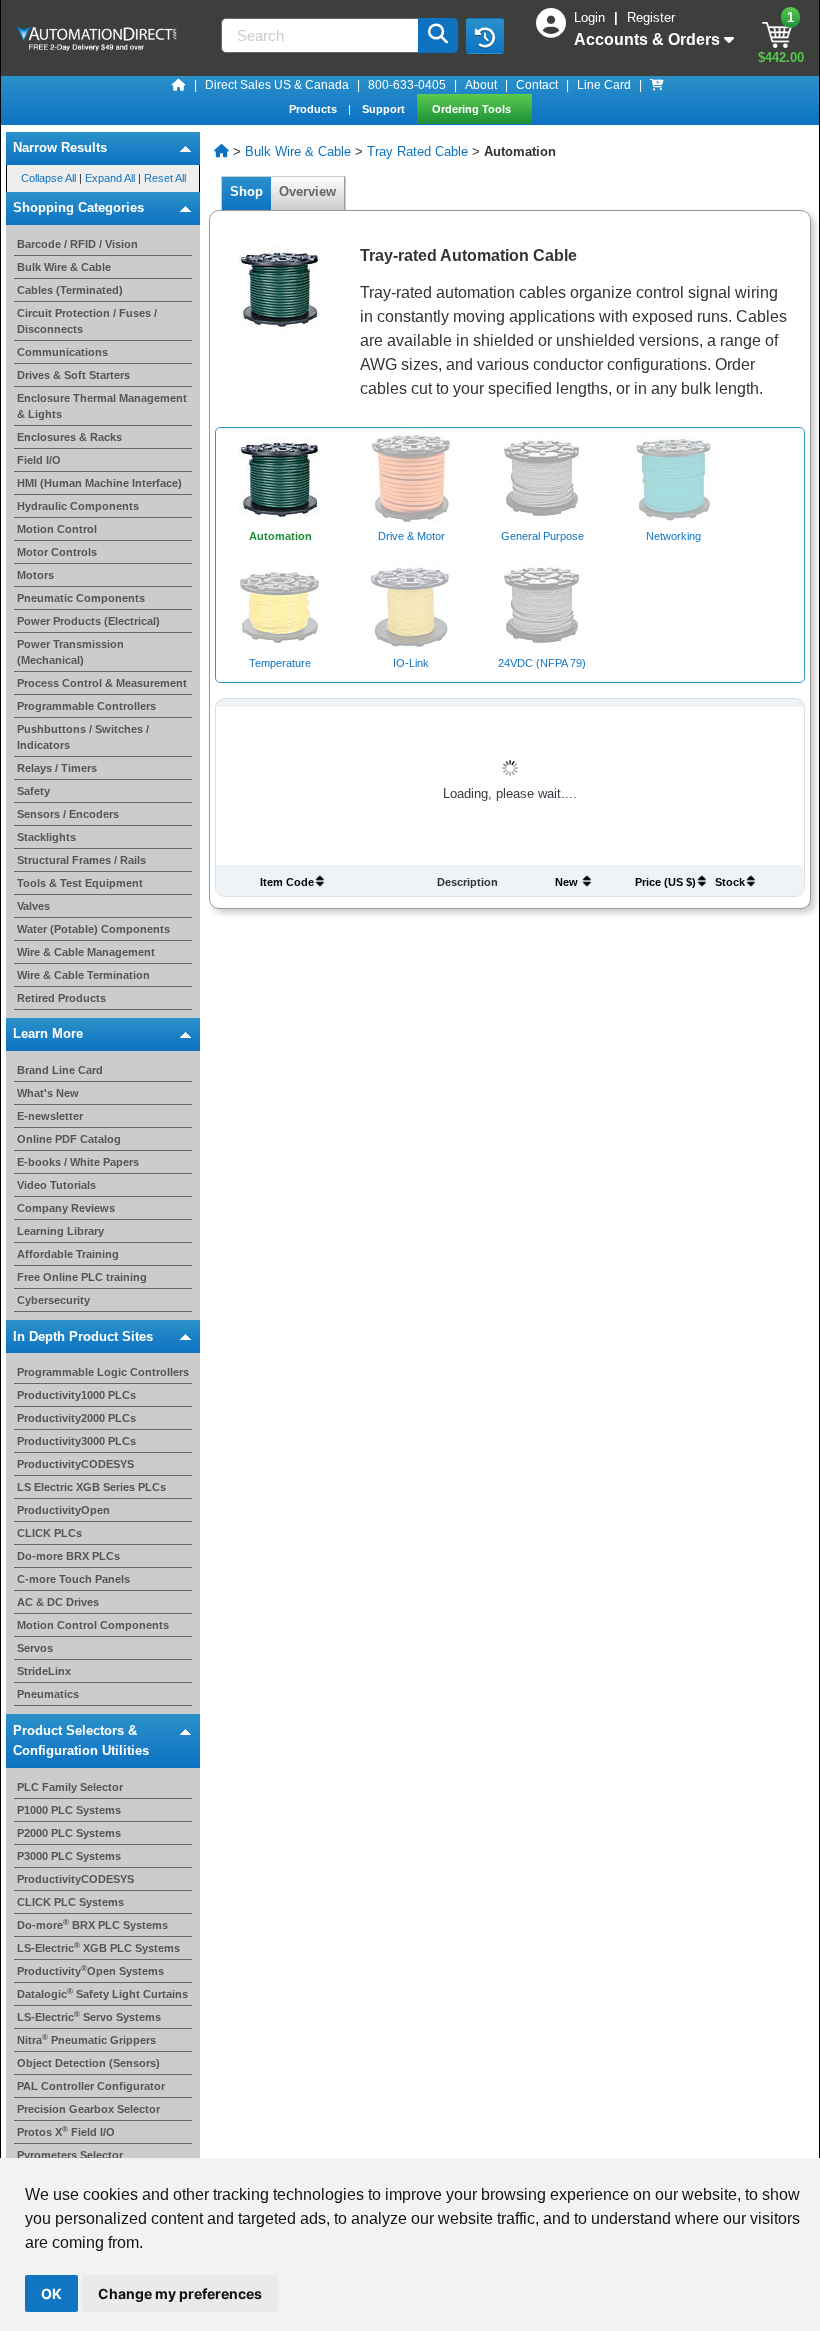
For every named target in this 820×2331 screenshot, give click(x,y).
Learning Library (60, 1231)
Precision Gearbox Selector (88, 2109)
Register (651, 17)
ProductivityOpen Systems (90, 1971)
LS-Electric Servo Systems (89, 2017)
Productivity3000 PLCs (76, 1441)
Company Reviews (66, 1208)
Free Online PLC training (82, 1277)
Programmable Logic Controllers (103, 1372)
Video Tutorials (56, 1185)
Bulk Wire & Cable (64, 267)
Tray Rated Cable (417, 151)
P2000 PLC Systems (69, 1833)
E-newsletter (50, 1116)
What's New (48, 1093)
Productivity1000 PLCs (76, 1395)
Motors (35, 575)
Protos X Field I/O (66, 2132)
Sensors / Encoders (68, 814)
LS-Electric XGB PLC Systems (98, 1948)
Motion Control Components (93, 1625)
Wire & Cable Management (86, 952)
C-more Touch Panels (73, 1579)
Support (385, 109)
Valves (33, 906)
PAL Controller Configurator (91, 2086)
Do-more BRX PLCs (68, 1556)
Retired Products (61, 998)
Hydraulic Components (78, 506)
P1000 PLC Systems (69, 1810)
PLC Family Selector (70, 1787)
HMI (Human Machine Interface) (99, 483)
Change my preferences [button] (180, 2293)
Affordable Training (68, 1254)
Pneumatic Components (81, 598)
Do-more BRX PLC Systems (92, 1925)
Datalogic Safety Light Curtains (102, 1994)
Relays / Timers (57, 768)
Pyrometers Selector (70, 2155)
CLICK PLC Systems (70, 1902)
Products (314, 109)
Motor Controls (57, 552)
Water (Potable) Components (93, 929)
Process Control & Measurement (102, 683)
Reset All (165, 178)
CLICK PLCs (49, 1533)
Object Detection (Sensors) (88, 2063)
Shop (246, 191)
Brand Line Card (60, 1070)
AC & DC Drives (58, 1602)
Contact (537, 85)
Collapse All (48, 178)
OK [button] (51, 2293)
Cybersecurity (53, 1300)
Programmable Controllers (86, 706)
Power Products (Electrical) (88, 621)
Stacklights (46, 837)
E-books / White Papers (78, 1162)
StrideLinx (44, 1671)
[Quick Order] (657, 85)
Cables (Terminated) (70, 290)
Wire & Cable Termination (83, 975)
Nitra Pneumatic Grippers (86, 2040)
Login (591, 17)
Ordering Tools (473, 109)
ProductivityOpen (63, 1510)
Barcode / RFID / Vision (77, 244)
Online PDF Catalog (69, 1139)
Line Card (604, 85)
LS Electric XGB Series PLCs (91, 1487)
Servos (35, 1648)
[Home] (179, 85)
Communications (62, 352)
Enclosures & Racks (69, 437)
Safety (33, 791)
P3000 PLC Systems (69, 1856)
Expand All (110, 178)
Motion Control (57, 529)
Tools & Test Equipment (80, 883)
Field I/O (39, 460)
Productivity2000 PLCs (76, 1418)
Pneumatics (48, 1694)
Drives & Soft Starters (73, 375)
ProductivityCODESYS (75, 1464)
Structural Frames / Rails (81, 860)
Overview (307, 191)
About (481, 85)
